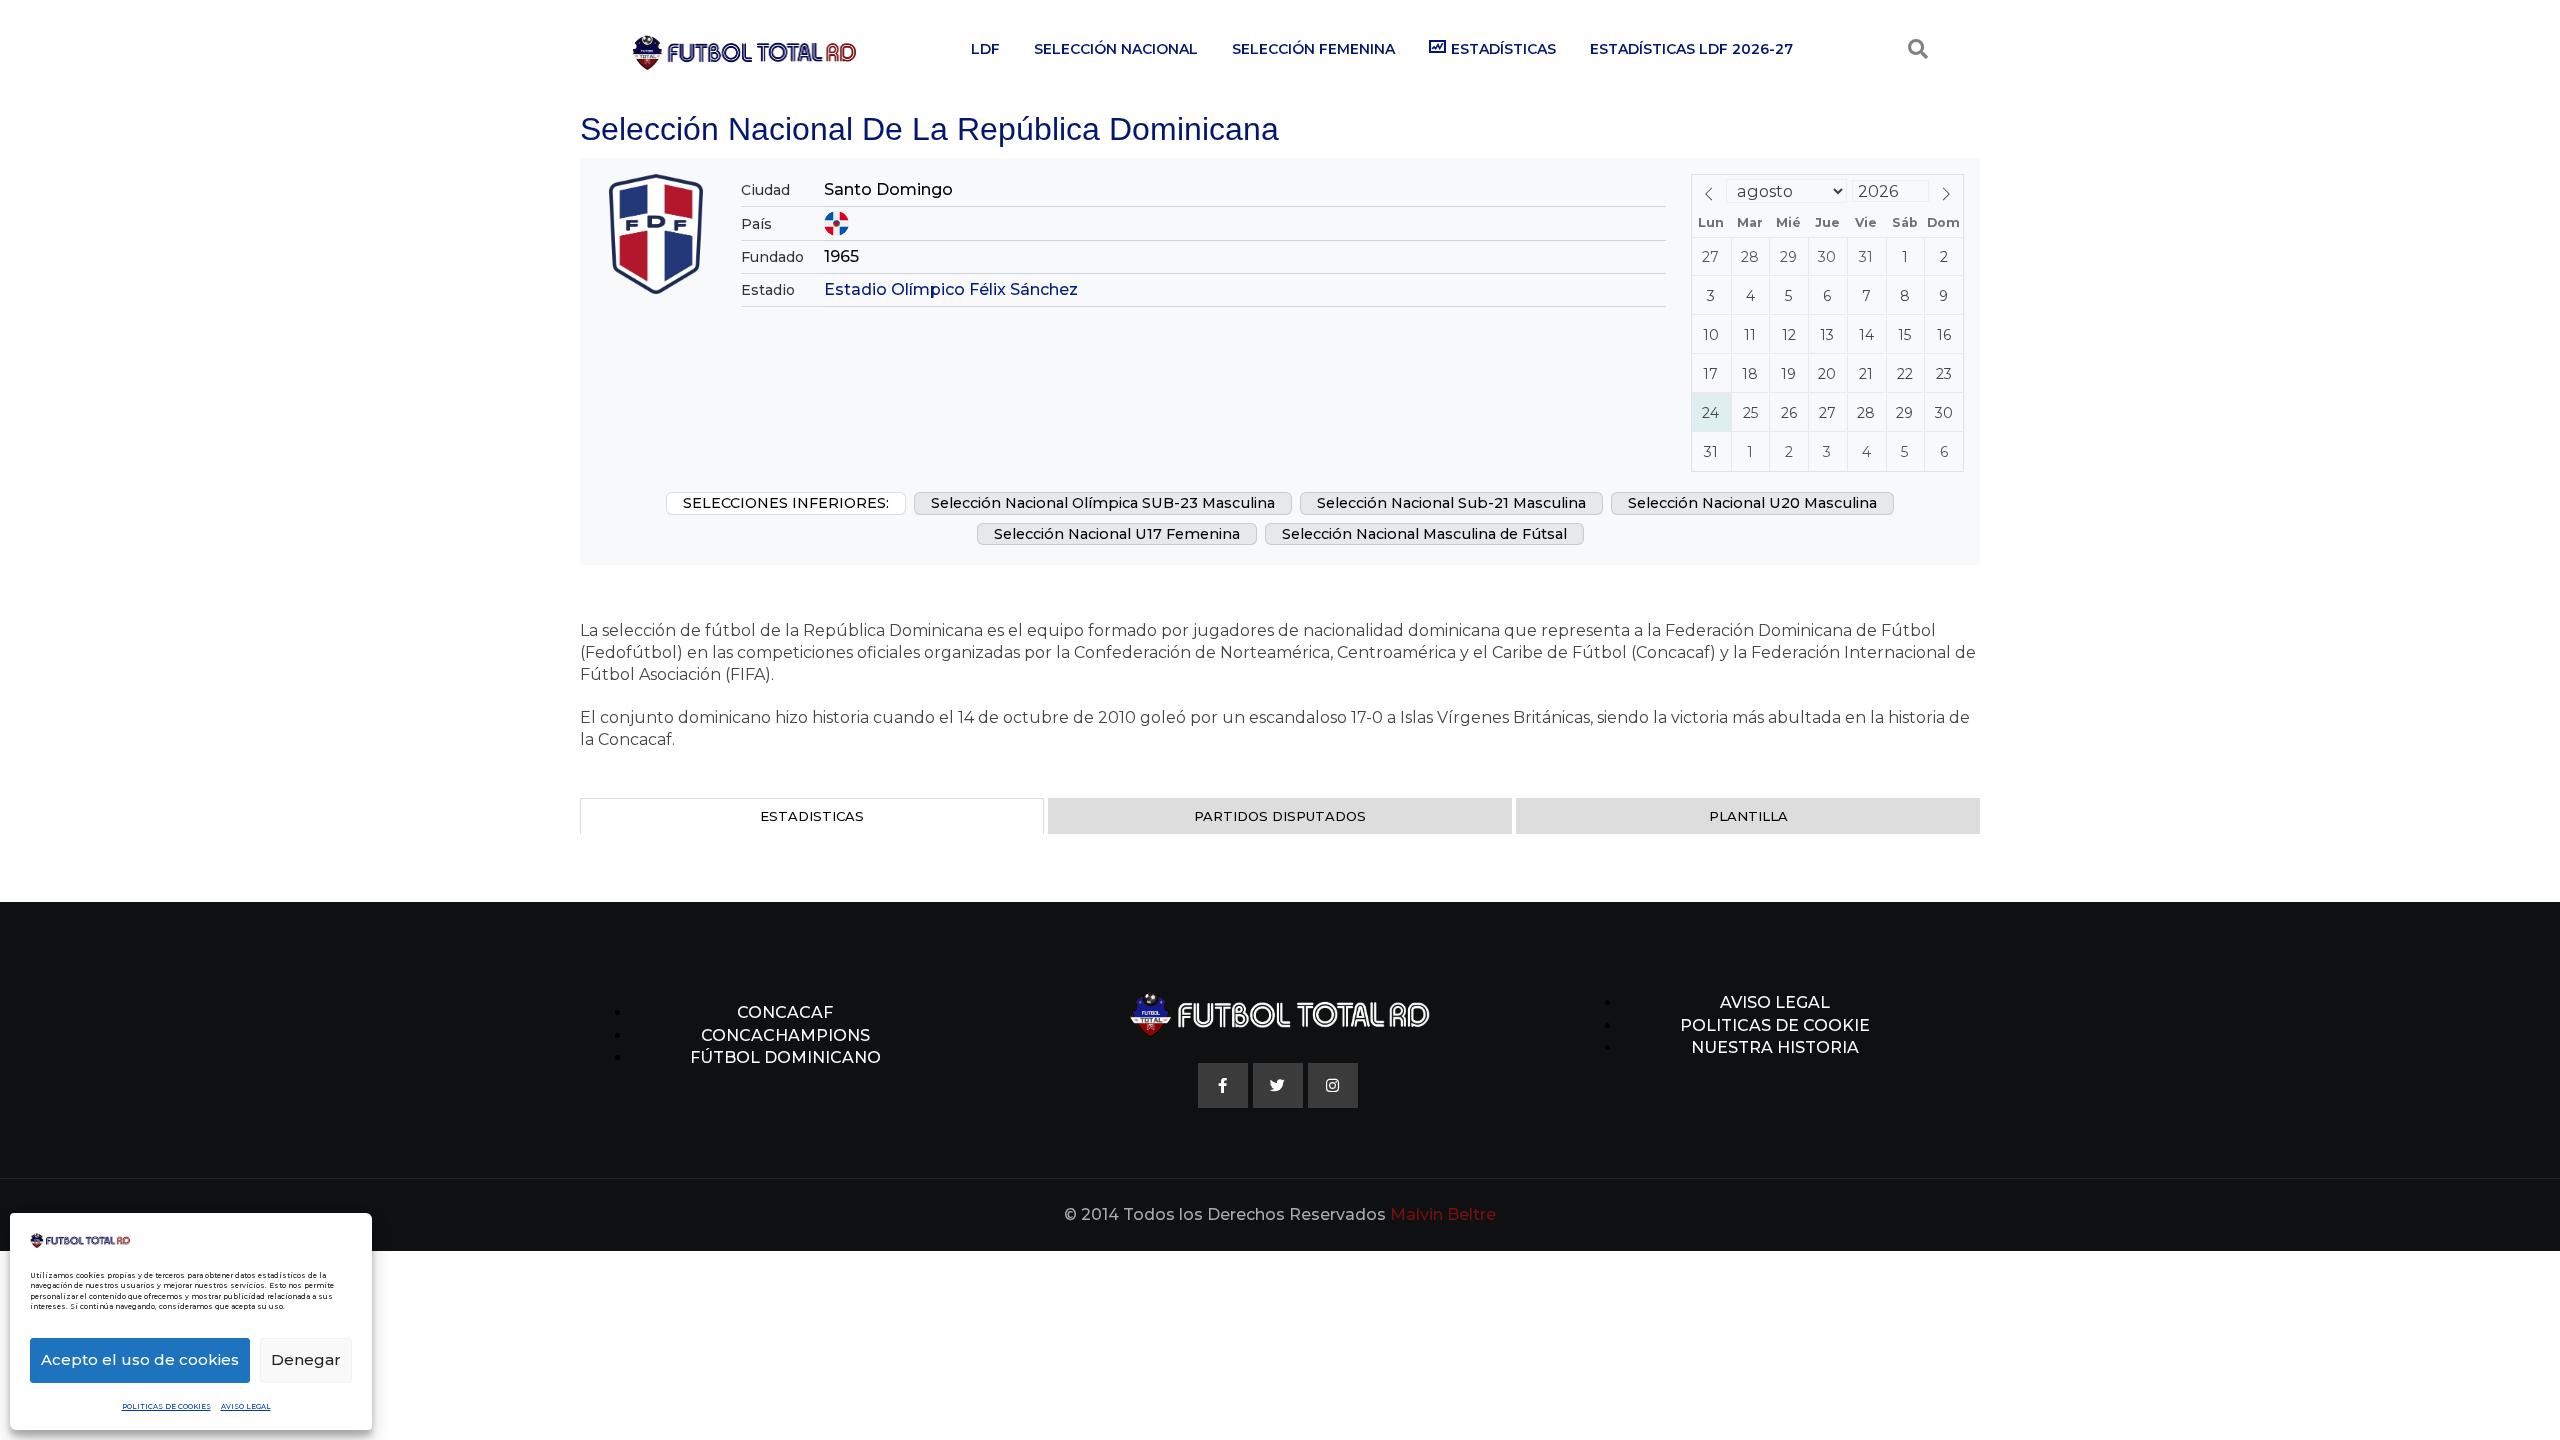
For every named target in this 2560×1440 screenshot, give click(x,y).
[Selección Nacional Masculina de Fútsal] (1424, 534)
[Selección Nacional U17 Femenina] (1117, 534)
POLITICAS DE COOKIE (1775, 1025)
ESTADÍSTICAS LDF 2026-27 (1691, 49)
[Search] (1918, 49)
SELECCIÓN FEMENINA (1313, 49)
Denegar (306, 1359)
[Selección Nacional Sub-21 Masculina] (1451, 503)
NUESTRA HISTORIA (1775, 1047)
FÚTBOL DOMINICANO (785, 1057)
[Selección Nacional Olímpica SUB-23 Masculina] (1103, 503)
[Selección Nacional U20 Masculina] (1752, 503)
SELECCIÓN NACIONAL (1116, 49)
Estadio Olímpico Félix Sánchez (951, 289)
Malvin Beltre (1443, 1214)
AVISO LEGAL (246, 1406)
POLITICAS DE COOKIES (166, 1406)
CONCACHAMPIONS (785, 1035)
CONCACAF (785, 1012)
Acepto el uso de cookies (140, 1359)
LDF (985, 49)
